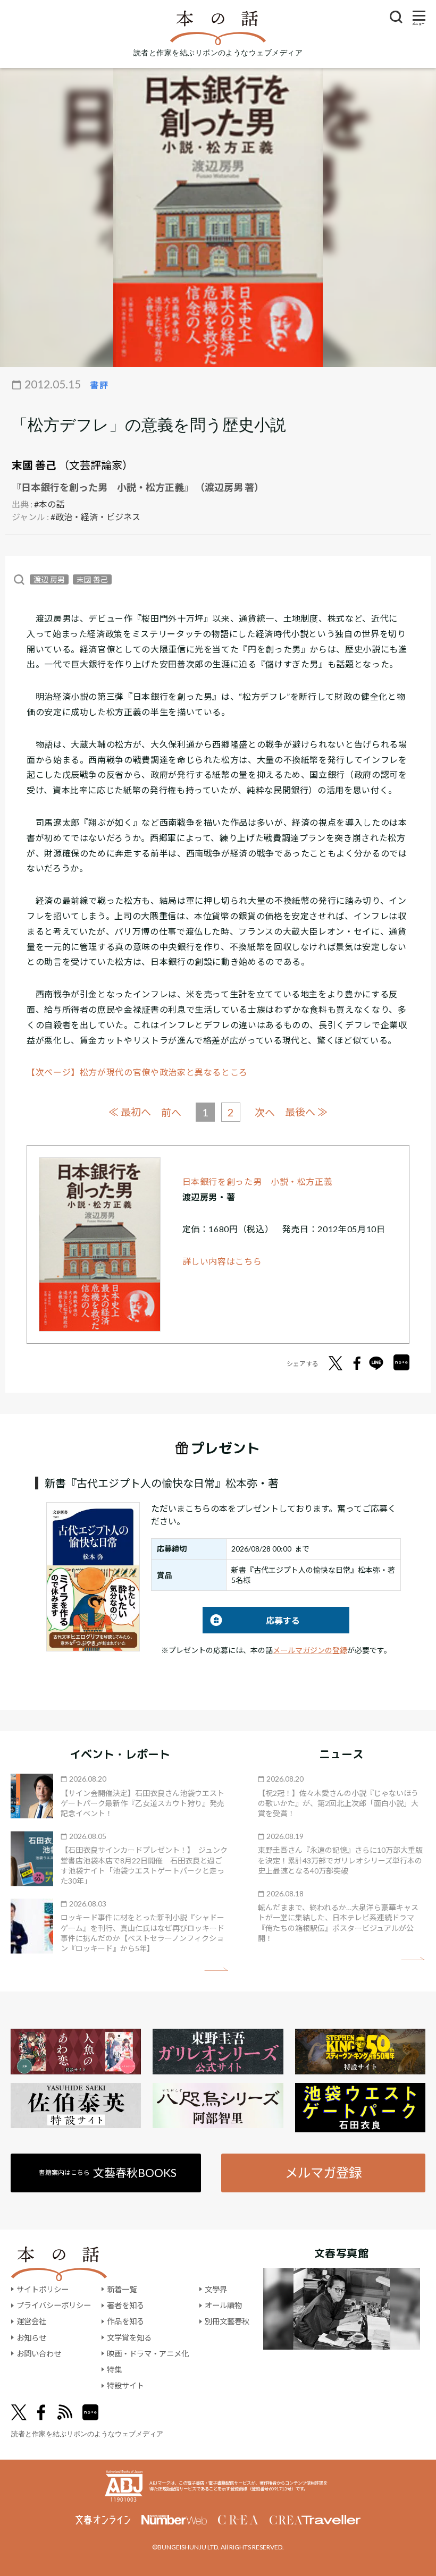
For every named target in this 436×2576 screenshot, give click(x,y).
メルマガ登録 (323, 2172)
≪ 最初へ (130, 1112)
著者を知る (125, 2305)
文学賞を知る (129, 2338)
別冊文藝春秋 (227, 2321)
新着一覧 (122, 2289)
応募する (251, 1620)
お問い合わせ (39, 2354)
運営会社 (31, 2321)
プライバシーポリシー (54, 2305)
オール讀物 (223, 2305)
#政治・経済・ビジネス (95, 517)
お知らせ (31, 2338)
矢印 (216, 1969)
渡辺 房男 (49, 579)
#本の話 (49, 504)
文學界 (216, 2289)
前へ (171, 1112)
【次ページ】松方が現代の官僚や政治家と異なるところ (137, 1072)
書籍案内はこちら (108, 2172)
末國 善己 (34, 465)
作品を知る (125, 2321)
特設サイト (125, 2386)
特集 (114, 2370)
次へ (265, 1112)
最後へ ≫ (306, 1112)
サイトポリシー (43, 2289)
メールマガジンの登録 (310, 1650)
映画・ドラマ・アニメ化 (148, 2354)
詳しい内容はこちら (222, 1261)
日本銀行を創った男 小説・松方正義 (258, 1181)
